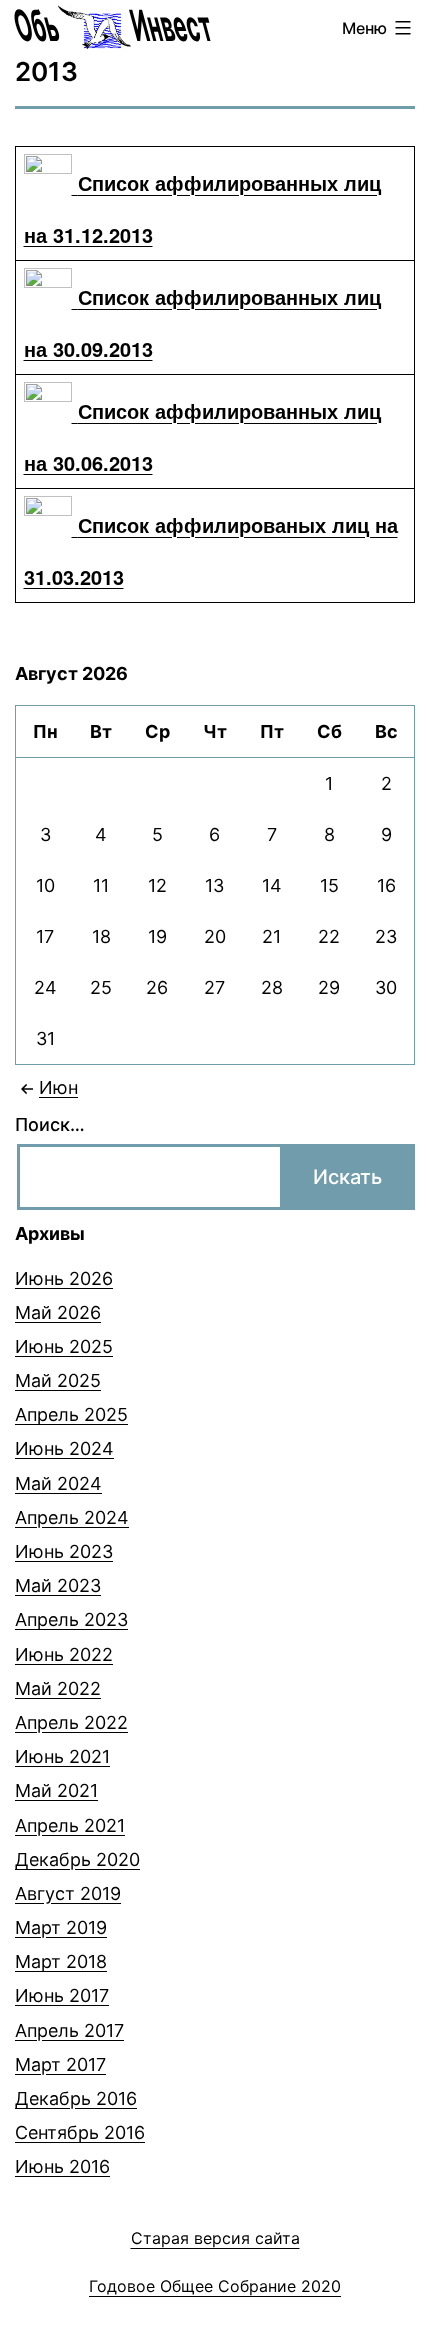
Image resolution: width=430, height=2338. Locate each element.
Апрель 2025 (71, 1414)
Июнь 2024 (64, 1448)
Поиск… (50, 1124)
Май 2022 (58, 1688)
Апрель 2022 (71, 1722)
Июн (58, 1087)
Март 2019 (61, 1927)
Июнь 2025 (64, 1346)
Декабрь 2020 (77, 1859)
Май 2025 (58, 1380)
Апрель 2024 (72, 1517)
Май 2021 (56, 1790)
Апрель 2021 (70, 1825)
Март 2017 (60, 2064)
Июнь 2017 (62, 1995)
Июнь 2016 (62, 2166)
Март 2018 (61, 1961)
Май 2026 (58, 1312)
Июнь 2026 (64, 1278)
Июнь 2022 (64, 1654)
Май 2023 (58, 1585)
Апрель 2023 (71, 1619)
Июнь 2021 (62, 1756)
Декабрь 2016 (76, 2098)
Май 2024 (58, 1483)
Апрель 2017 (69, 2030)
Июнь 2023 (64, 1551)
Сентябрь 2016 (80, 2132)
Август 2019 (68, 1893)
